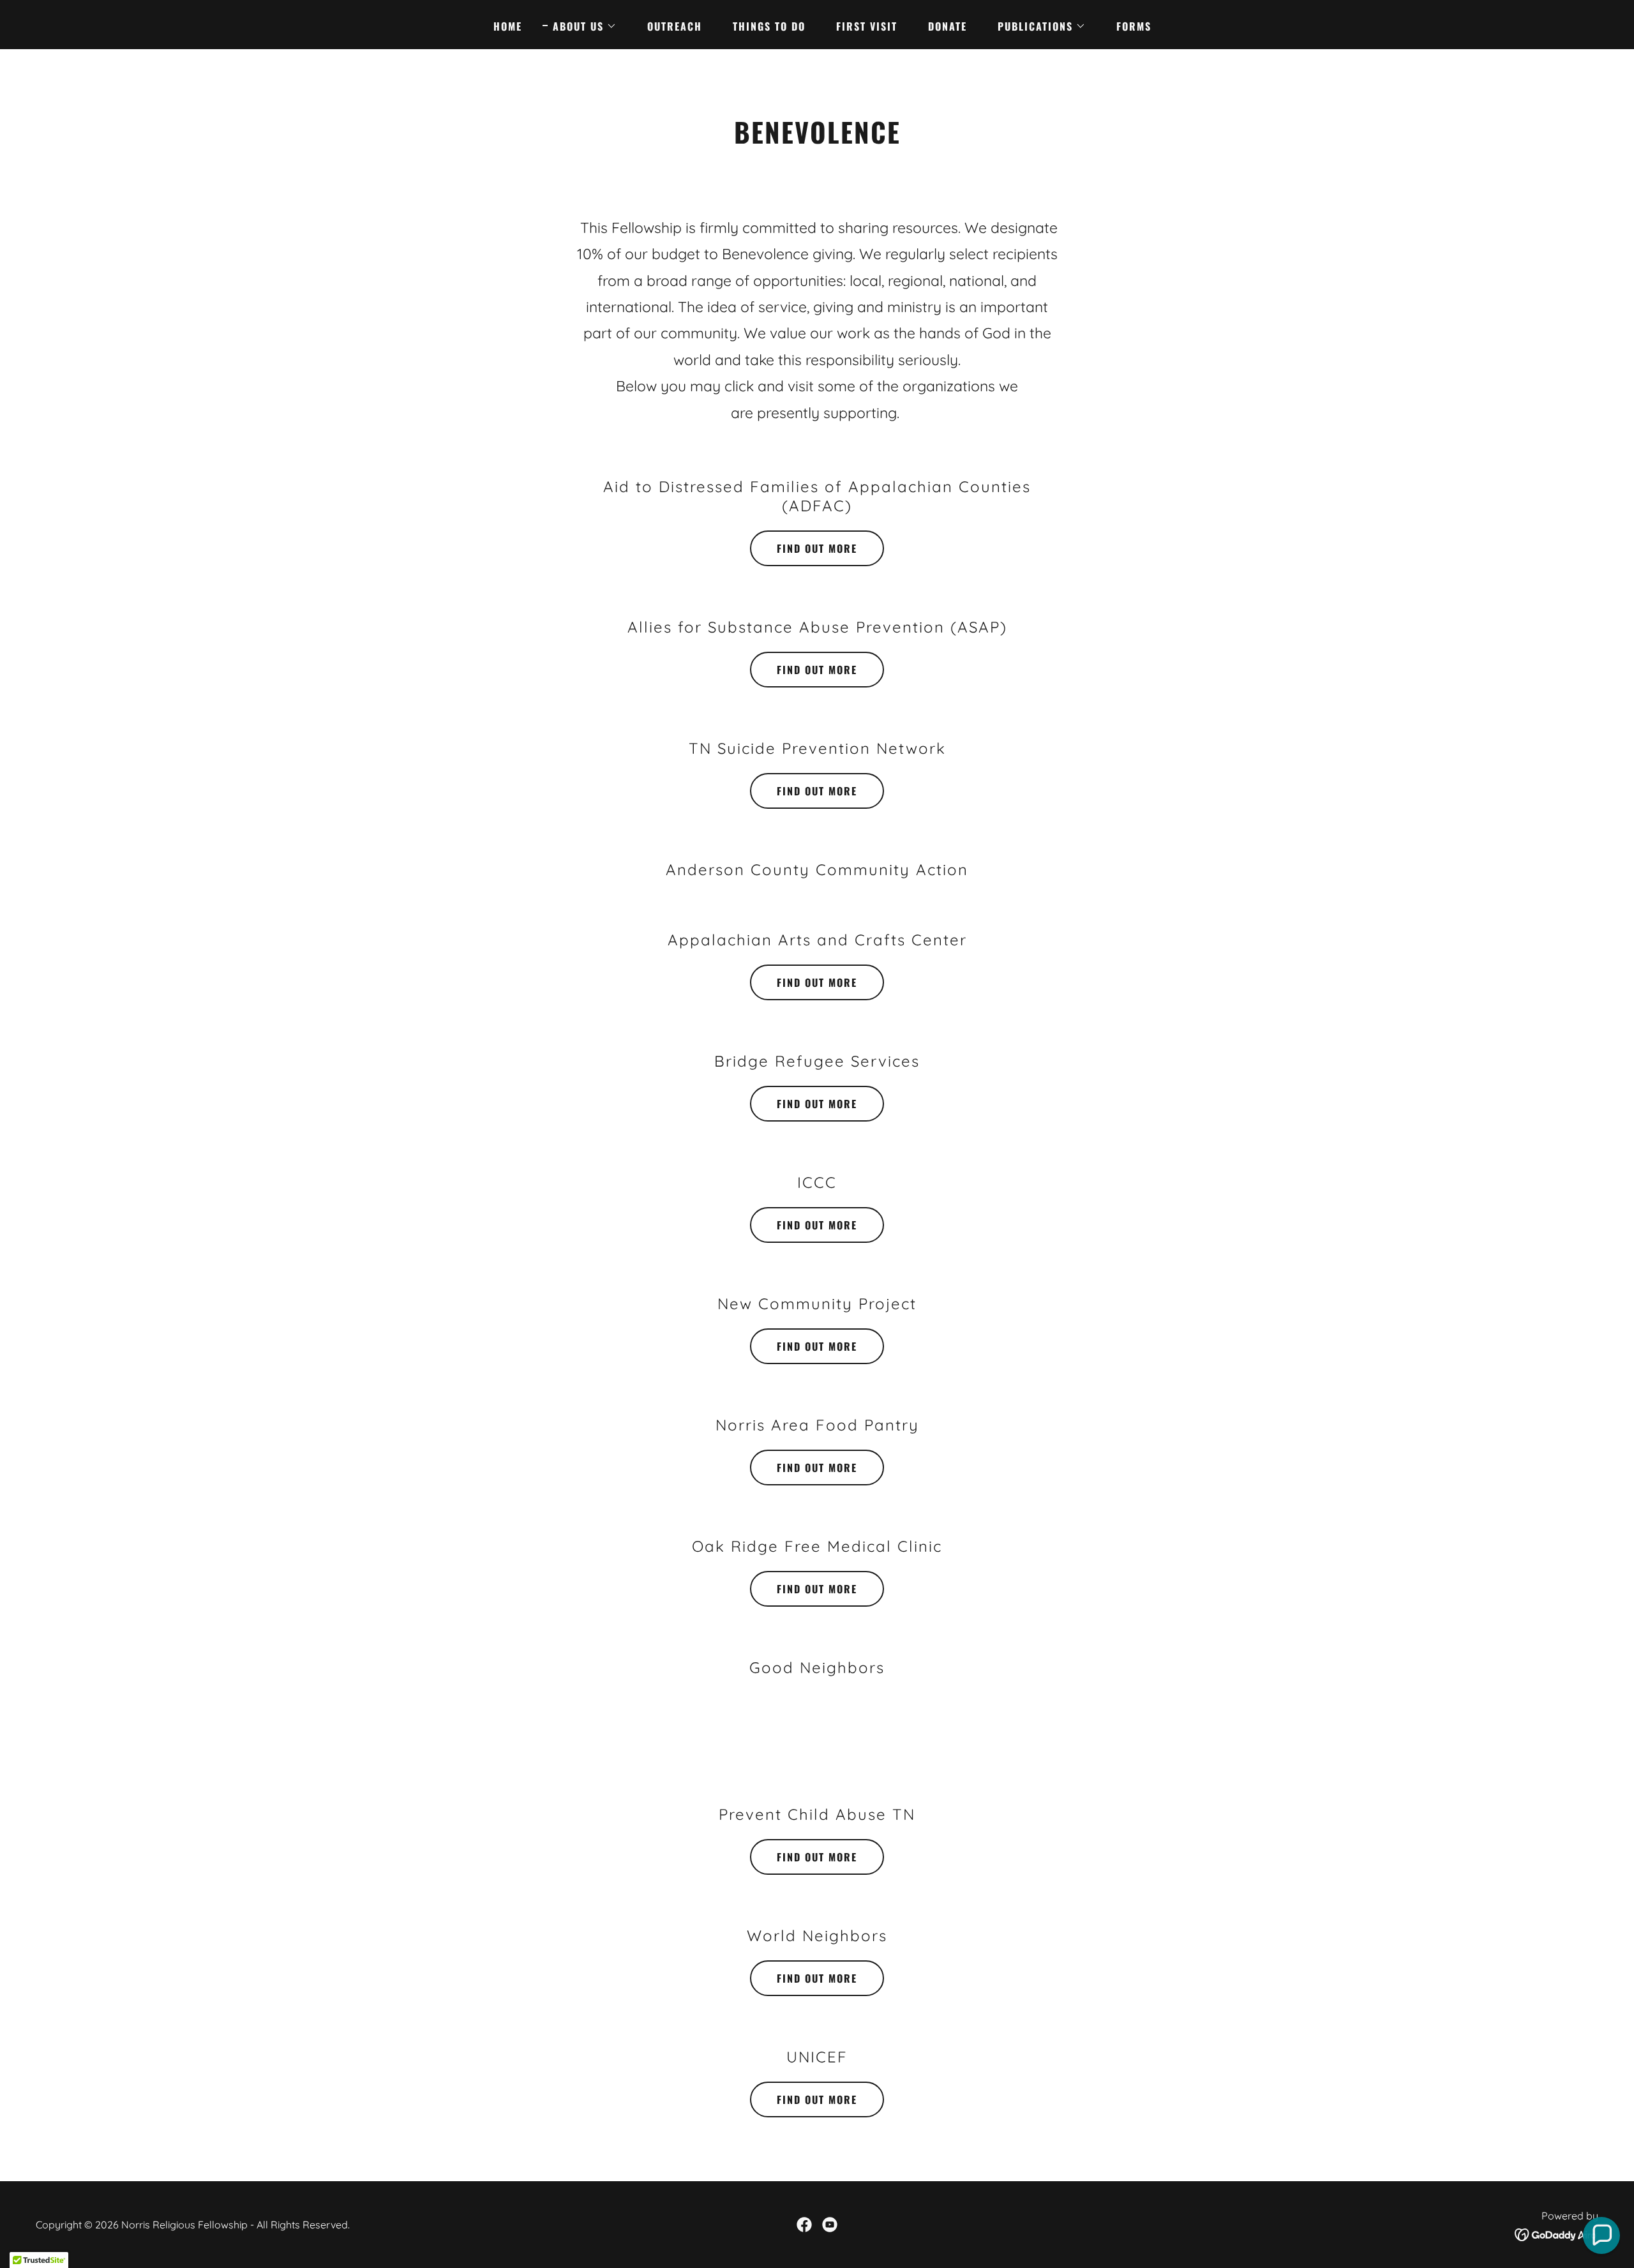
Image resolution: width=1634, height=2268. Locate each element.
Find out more (817, 548)
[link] (804, 2225)
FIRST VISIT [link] (867, 26)
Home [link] (508, 26)
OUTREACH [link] (675, 26)
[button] (580, 26)
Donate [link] (948, 26)
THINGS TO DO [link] (769, 26)
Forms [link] (1134, 26)
